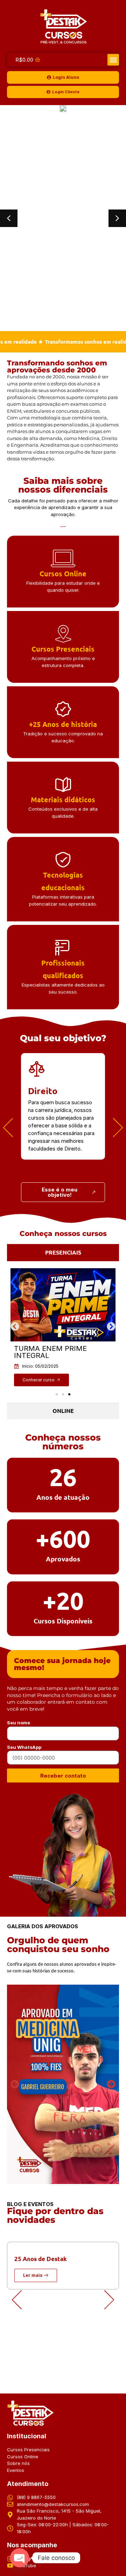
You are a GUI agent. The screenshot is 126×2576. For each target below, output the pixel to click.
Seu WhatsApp (24, 1747)
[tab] (63, 1252)
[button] (113, 60)
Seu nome (19, 1723)
